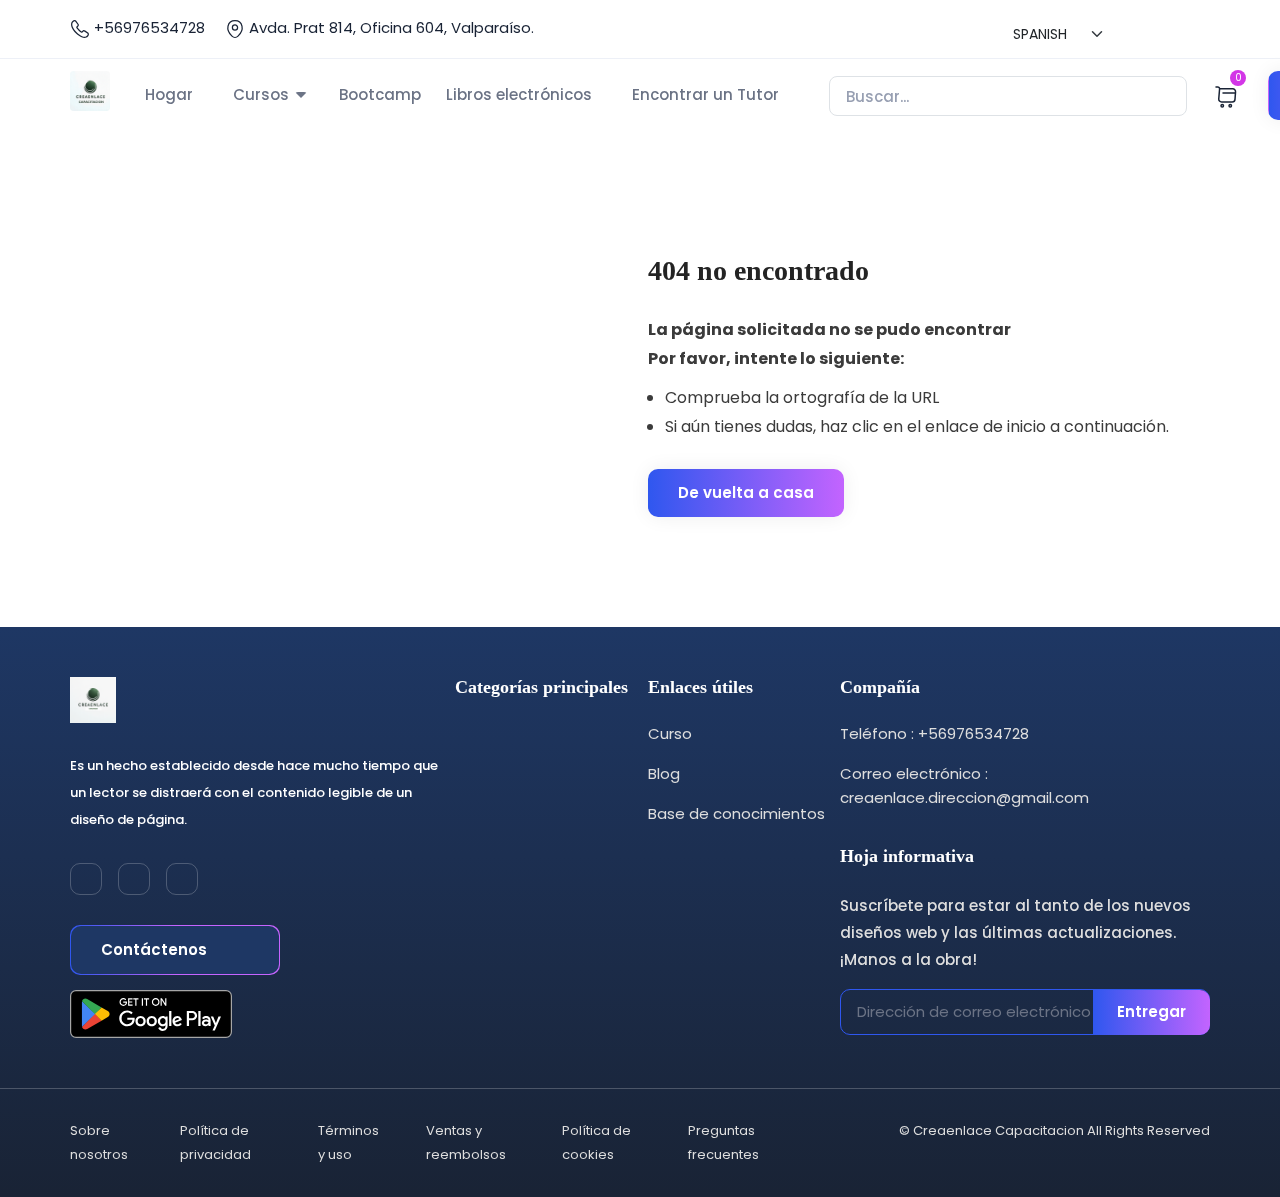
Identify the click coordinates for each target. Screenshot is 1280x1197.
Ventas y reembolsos (466, 1142)
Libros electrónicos (519, 94)
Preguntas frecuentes (723, 1142)
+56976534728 (147, 27)
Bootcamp (380, 94)
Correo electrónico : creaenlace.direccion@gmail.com (964, 785)
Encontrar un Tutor (705, 94)
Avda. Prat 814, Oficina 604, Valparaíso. (389, 27)
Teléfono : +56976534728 (934, 733)
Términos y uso (348, 1142)
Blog (664, 773)
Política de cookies (596, 1142)
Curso (670, 733)
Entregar (1151, 1011)
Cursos (261, 94)
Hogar (169, 94)
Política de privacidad (215, 1142)
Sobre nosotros (99, 1142)
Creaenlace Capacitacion (998, 1130)
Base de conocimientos (736, 813)
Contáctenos (156, 949)
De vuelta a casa (746, 492)
